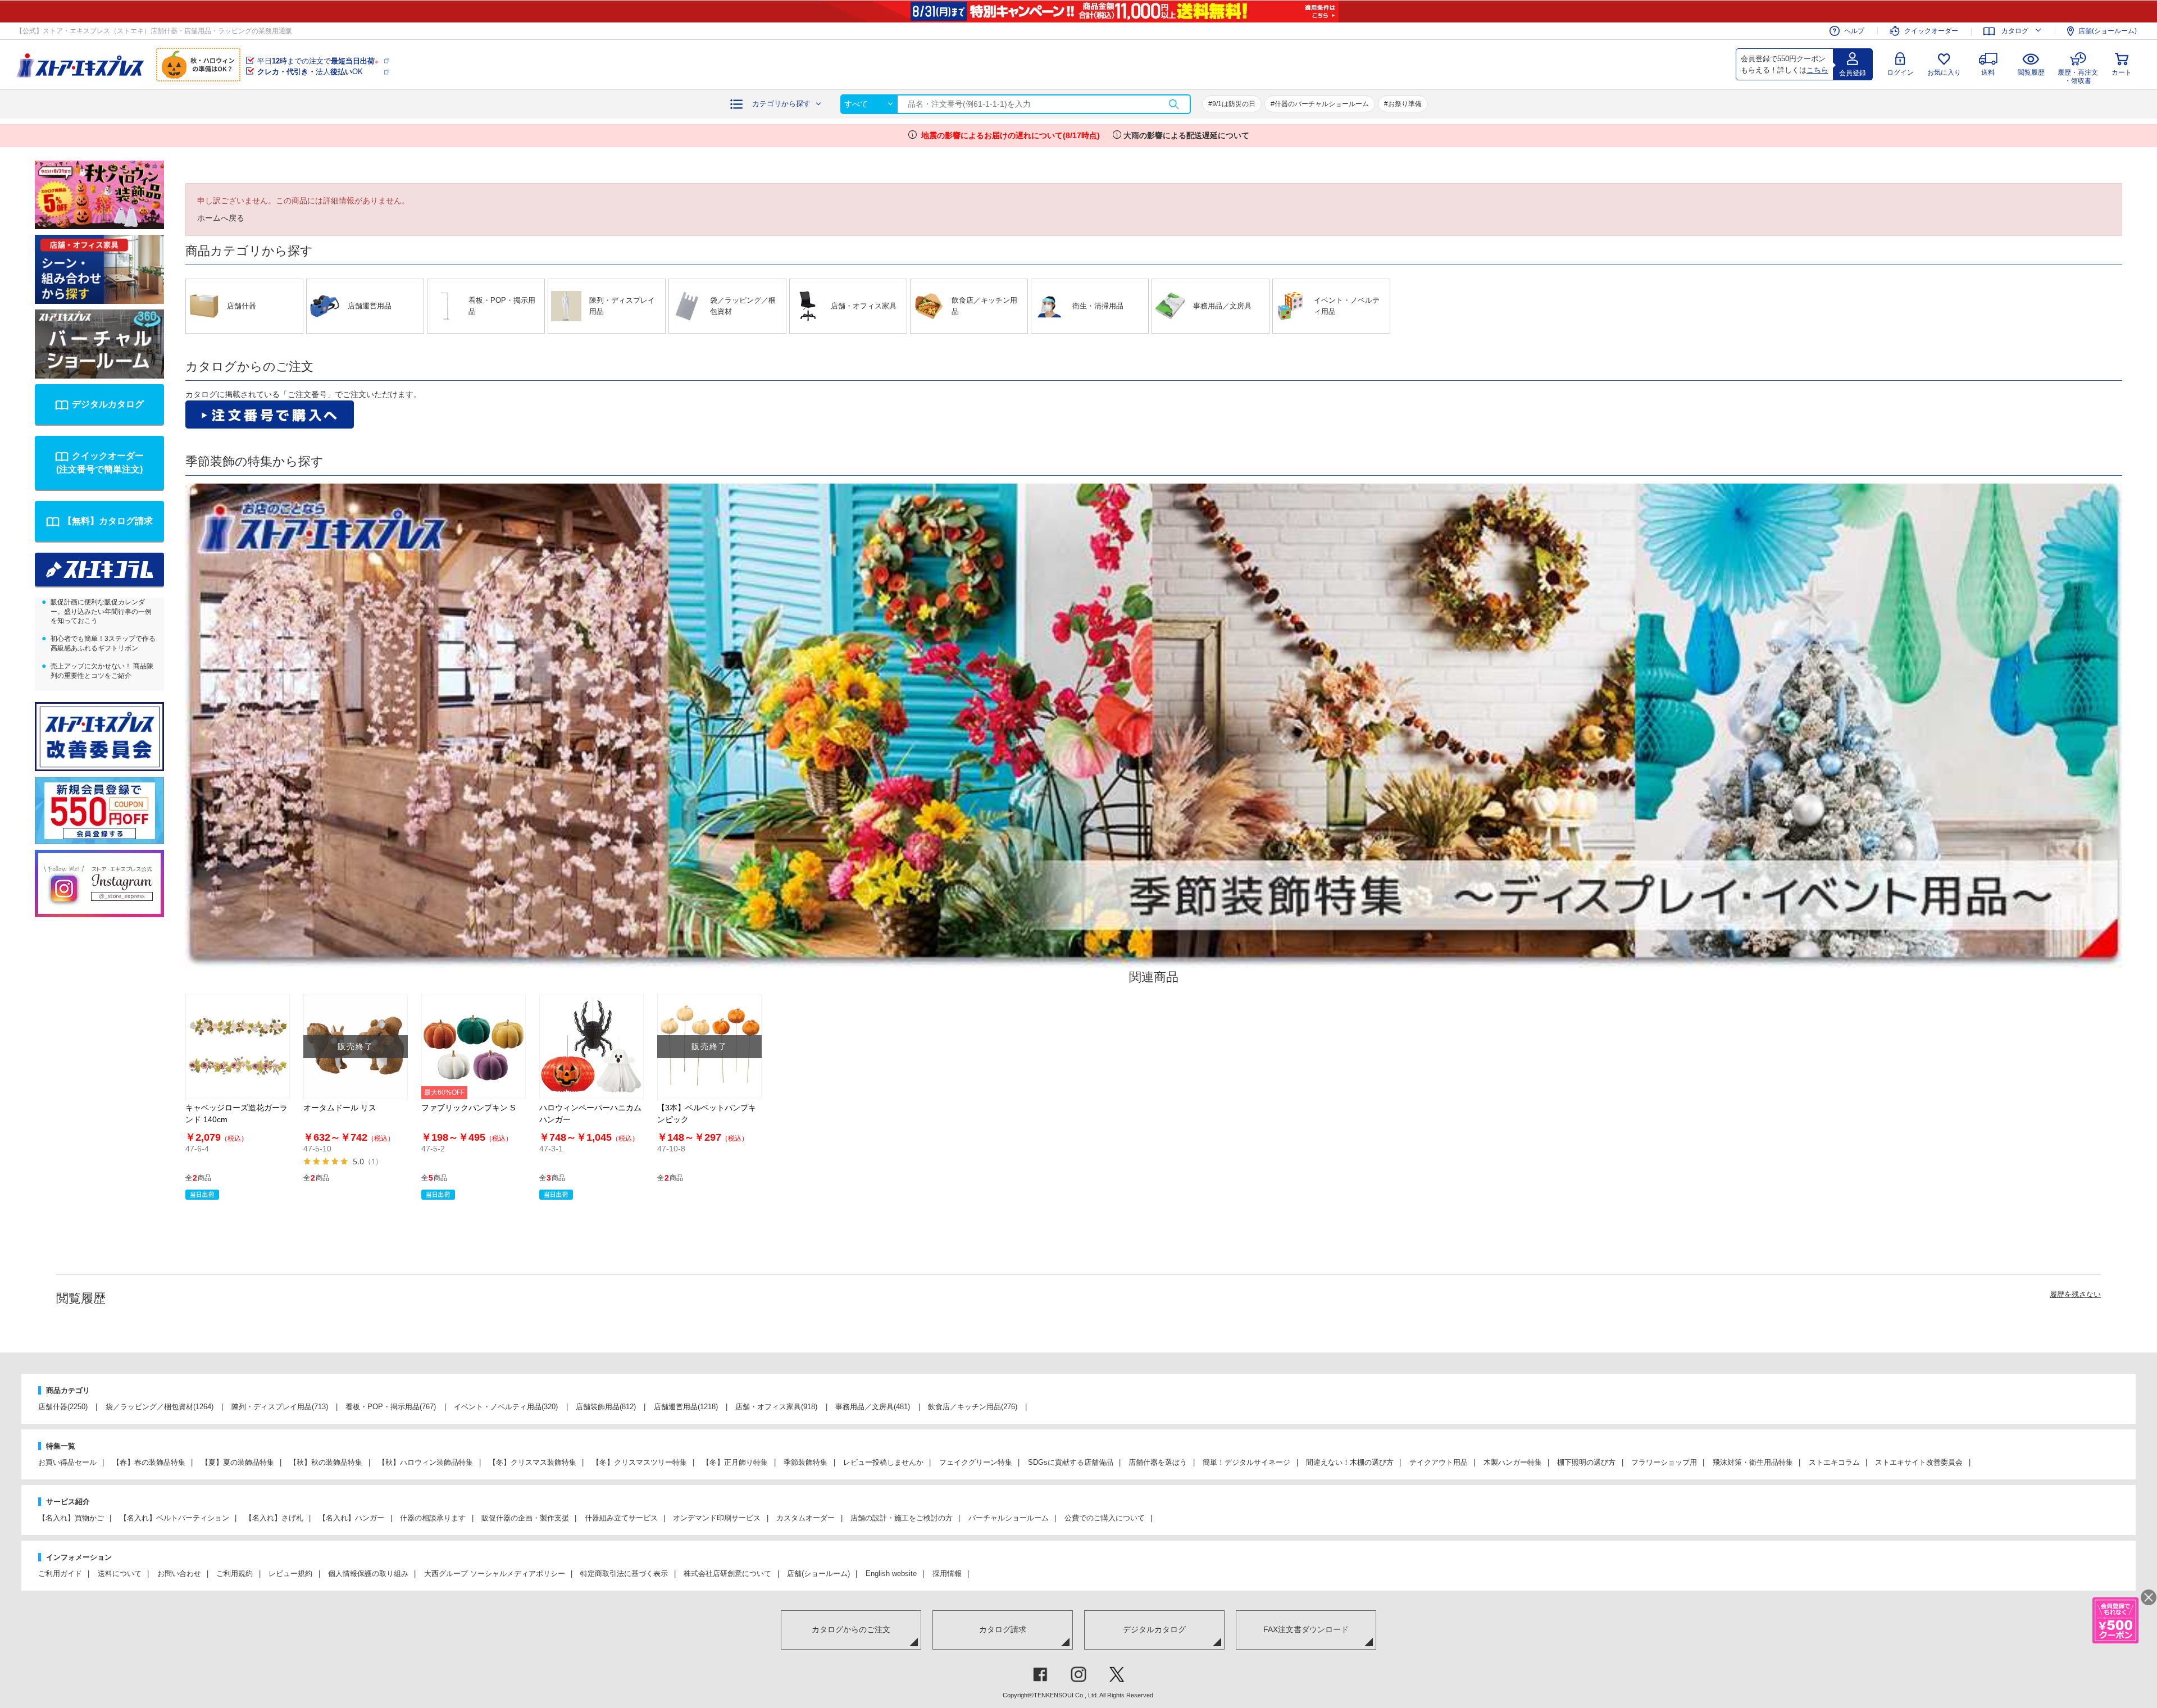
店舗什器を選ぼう (1158, 1462)
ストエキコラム (1834, 1462)
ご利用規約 (235, 1573)
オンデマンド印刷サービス (717, 1518)
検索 (1173, 104)
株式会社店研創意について (727, 1573)
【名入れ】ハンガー (351, 1518)
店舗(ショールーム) (2108, 31)
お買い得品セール (67, 1462)
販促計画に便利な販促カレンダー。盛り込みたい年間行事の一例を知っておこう (101, 612)
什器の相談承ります (433, 1518)
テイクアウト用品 (1439, 1462)
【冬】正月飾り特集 (735, 1462)
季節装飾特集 (806, 1462)
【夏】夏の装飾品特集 (238, 1462)
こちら (1817, 70)
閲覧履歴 (2031, 72)
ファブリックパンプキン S (468, 1108)
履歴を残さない (2075, 1294)
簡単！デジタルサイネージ (1246, 1462)
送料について (120, 1573)
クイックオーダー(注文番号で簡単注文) (100, 463)
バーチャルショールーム (1009, 1518)
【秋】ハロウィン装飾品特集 (426, 1462)
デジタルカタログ (108, 404)
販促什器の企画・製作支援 (525, 1518)
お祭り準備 (1405, 104)
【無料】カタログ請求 (108, 521)
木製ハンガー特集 (1513, 1462)
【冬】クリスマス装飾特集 (533, 1462)
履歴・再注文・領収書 (2078, 75)
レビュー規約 (290, 1573)
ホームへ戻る (221, 218)
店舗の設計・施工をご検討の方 (902, 1518)
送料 (1988, 72)
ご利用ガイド (60, 1573)
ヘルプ (1854, 31)
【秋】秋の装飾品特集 (326, 1462)
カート (2122, 72)
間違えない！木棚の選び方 (1350, 1462)
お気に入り (1944, 72)
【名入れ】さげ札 (274, 1518)
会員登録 (1853, 73)
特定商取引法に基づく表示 (624, 1573)
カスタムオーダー (806, 1518)
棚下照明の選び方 (1586, 1462)
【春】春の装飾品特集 (149, 1462)
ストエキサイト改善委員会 (1919, 1462)
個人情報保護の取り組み (368, 1573)
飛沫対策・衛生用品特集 (1753, 1462)
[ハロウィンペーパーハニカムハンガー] (591, 1047)
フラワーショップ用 (1664, 1462)
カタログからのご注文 (851, 1629)
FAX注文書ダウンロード (1306, 1629)
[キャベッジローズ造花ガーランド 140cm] (238, 1047)
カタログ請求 (1003, 1629)
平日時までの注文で (318, 61)
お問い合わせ (179, 1573)
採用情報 (947, 1573)
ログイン (1900, 72)
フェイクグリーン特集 (976, 1462)
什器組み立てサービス (621, 1518)
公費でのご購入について (1105, 1518)
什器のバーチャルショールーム (1322, 104)
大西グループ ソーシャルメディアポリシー (495, 1573)
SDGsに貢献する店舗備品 (1071, 1462)
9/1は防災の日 (1234, 104)
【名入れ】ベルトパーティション (174, 1518)
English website (891, 1573)
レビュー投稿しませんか (883, 1462)
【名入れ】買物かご (71, 1518)
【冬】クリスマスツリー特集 (640, 1462)
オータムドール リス (340, 1108)
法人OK (310, 72)
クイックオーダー (1931, 31)
